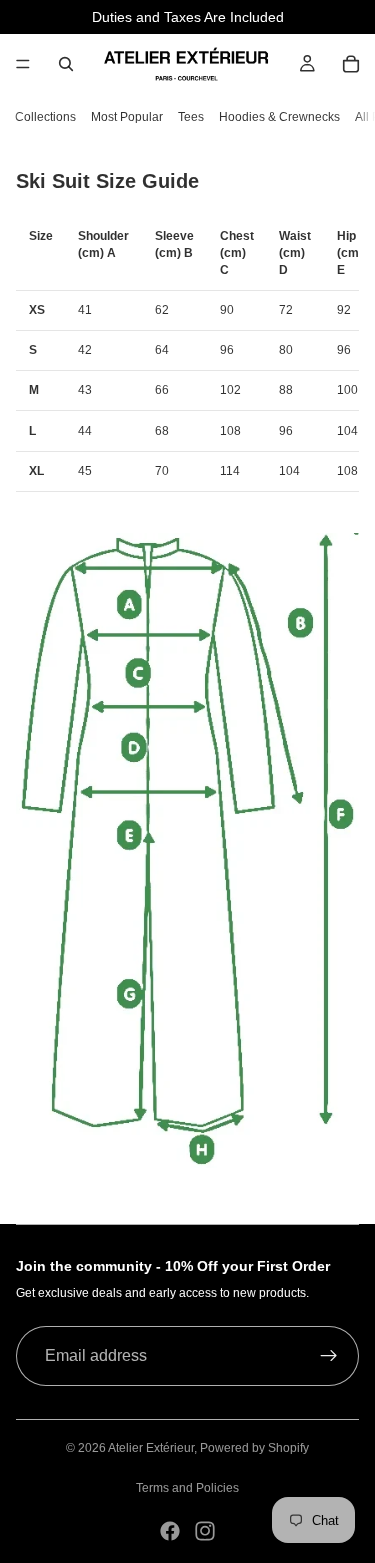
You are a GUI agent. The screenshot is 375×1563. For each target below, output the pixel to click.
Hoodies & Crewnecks (279, 117)
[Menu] (23, 64)
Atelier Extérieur (151, 1448)
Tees (191, 117)
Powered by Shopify (254, 1448)
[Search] (66, 64)
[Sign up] (329, 1356)
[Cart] (351, 64)
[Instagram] (205, 1531)
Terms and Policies (187, 1488)
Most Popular (127, 117)
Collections (45, 117)
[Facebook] (170, 1531)
